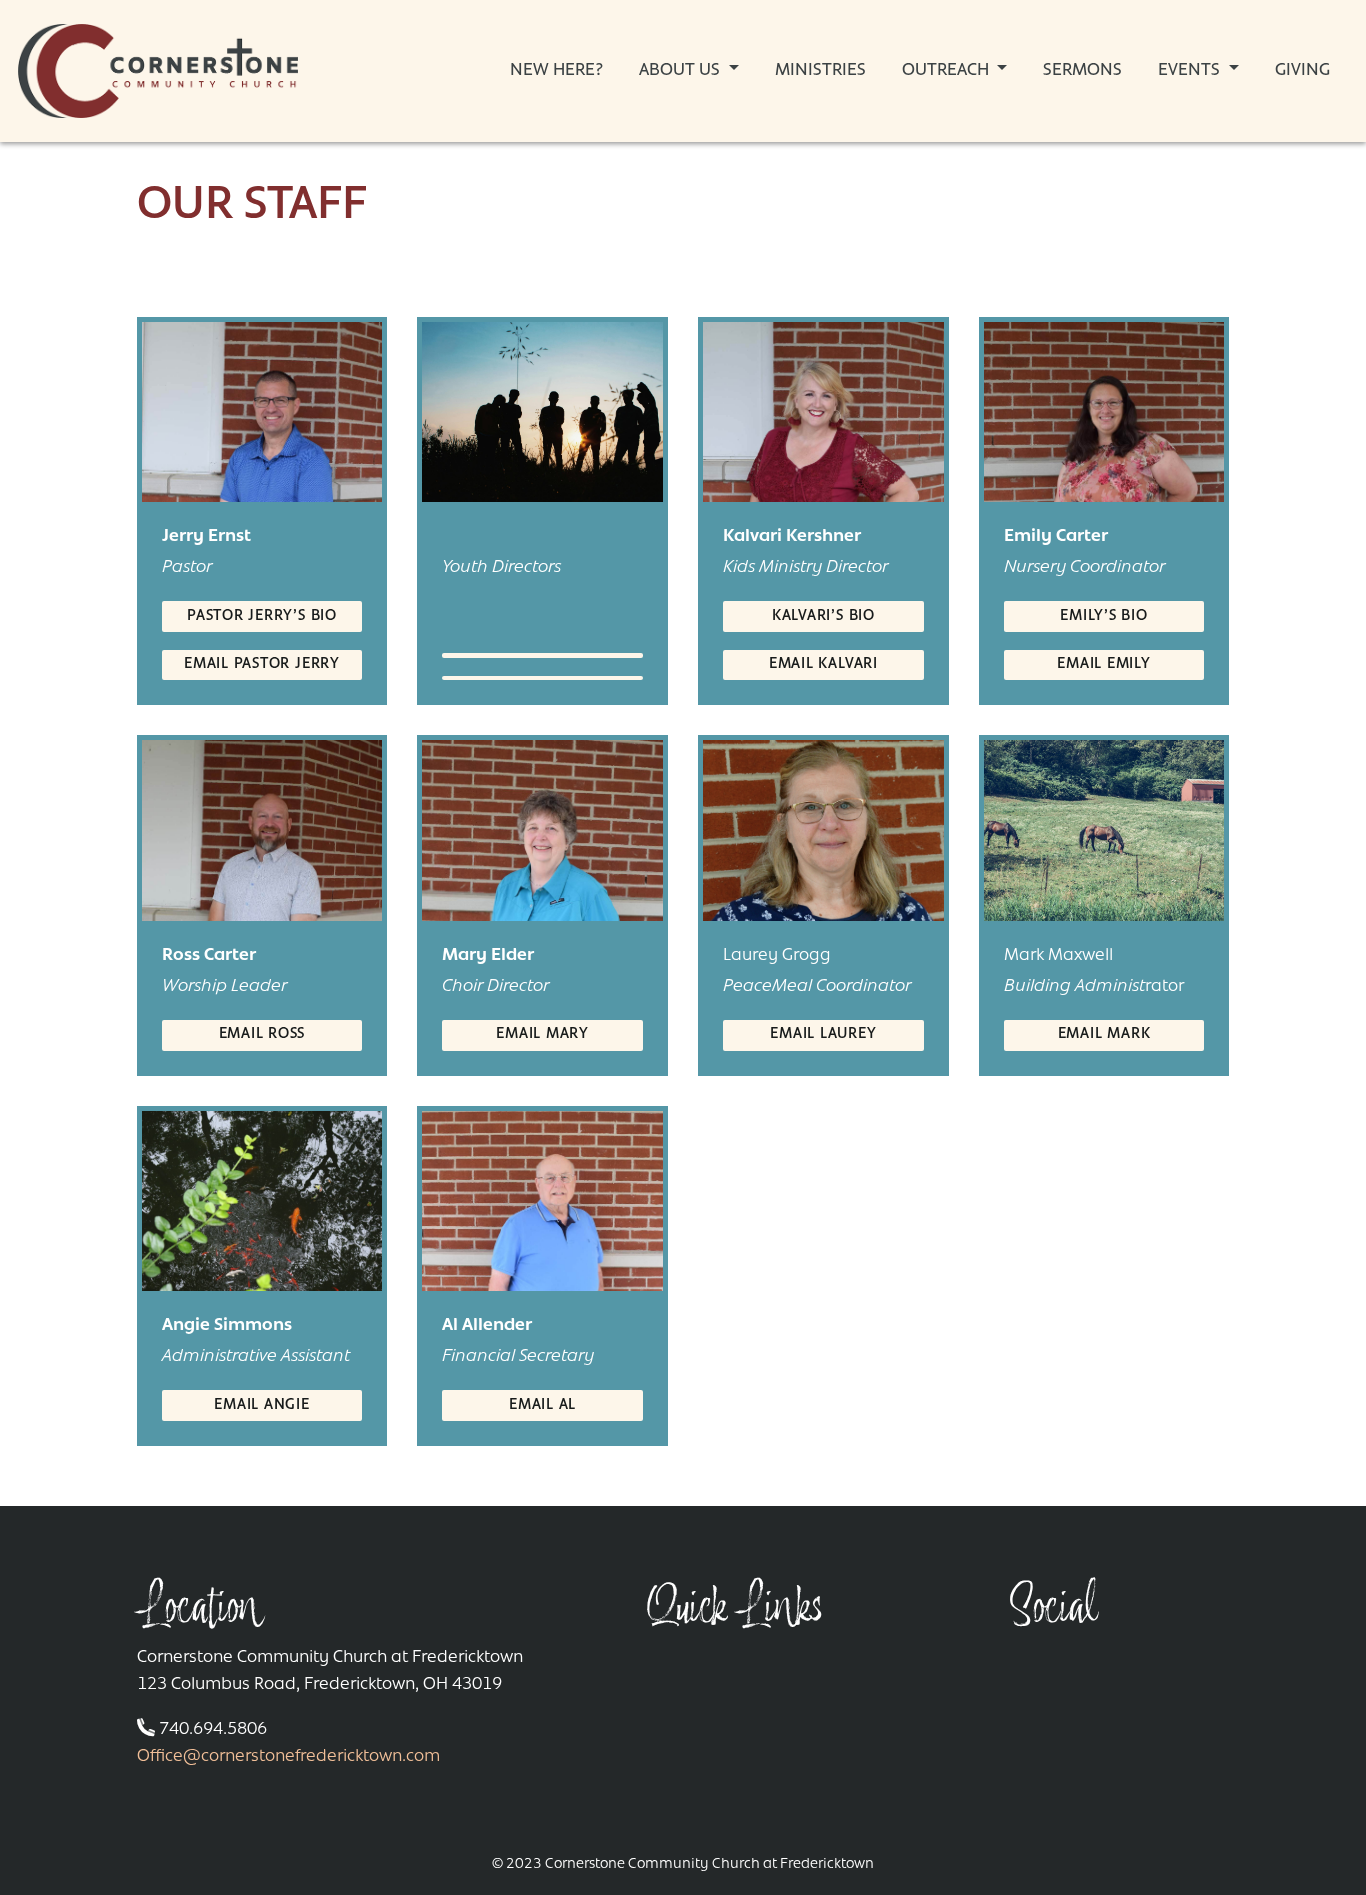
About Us (681, 71)
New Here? (556, 71)
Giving (1302, 71)
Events (1191, 71)
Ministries (820, 71)
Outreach (947, 71)
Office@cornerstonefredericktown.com (288, 1757)
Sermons (1082, 71)
